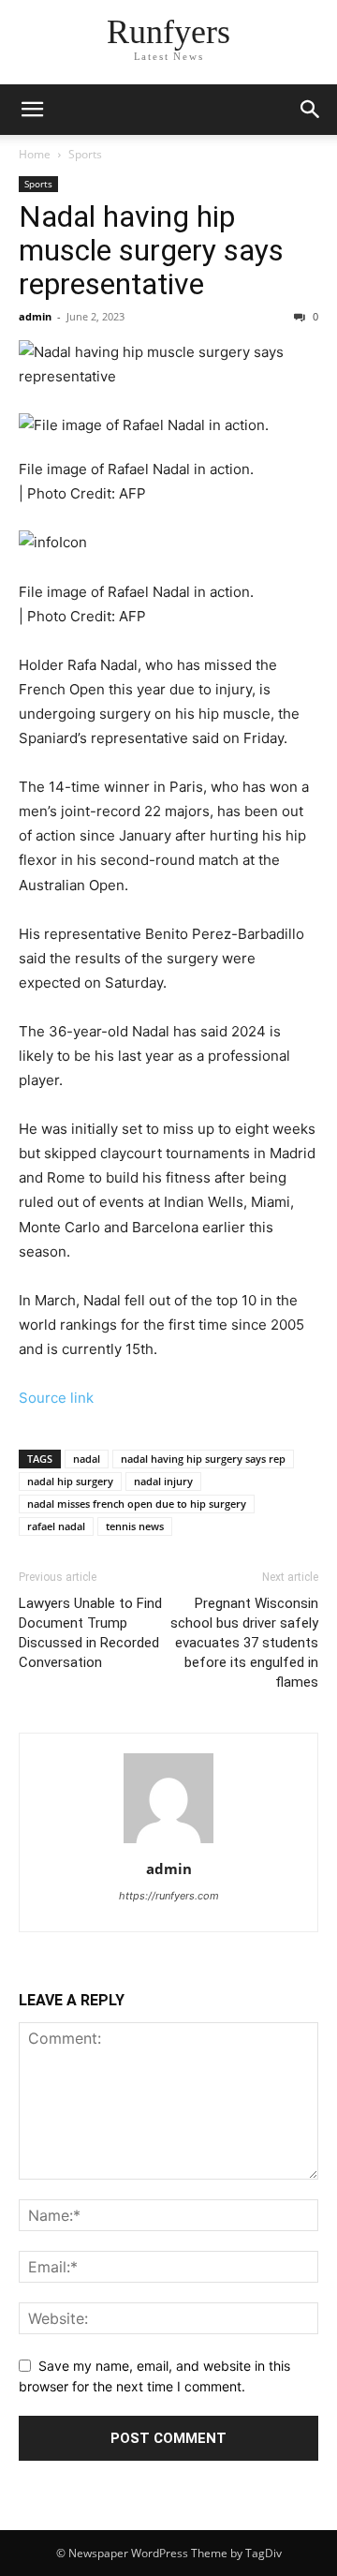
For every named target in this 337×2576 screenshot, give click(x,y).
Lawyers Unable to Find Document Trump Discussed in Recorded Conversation (90, 1633)
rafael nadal (56, 1526)
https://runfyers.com (169, 1896)
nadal (87, 1459)
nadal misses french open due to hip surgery (137, 1504)
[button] (32, 110)
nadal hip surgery (70, 1481)
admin (35, 316)
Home (35, 154)
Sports (85, 154)
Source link (56, 1398)
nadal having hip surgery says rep (203, 1459)
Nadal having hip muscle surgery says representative (151, 250)
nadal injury (163, 1481)
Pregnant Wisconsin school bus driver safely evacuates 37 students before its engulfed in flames (244, 1643)
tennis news (135, 1526)
